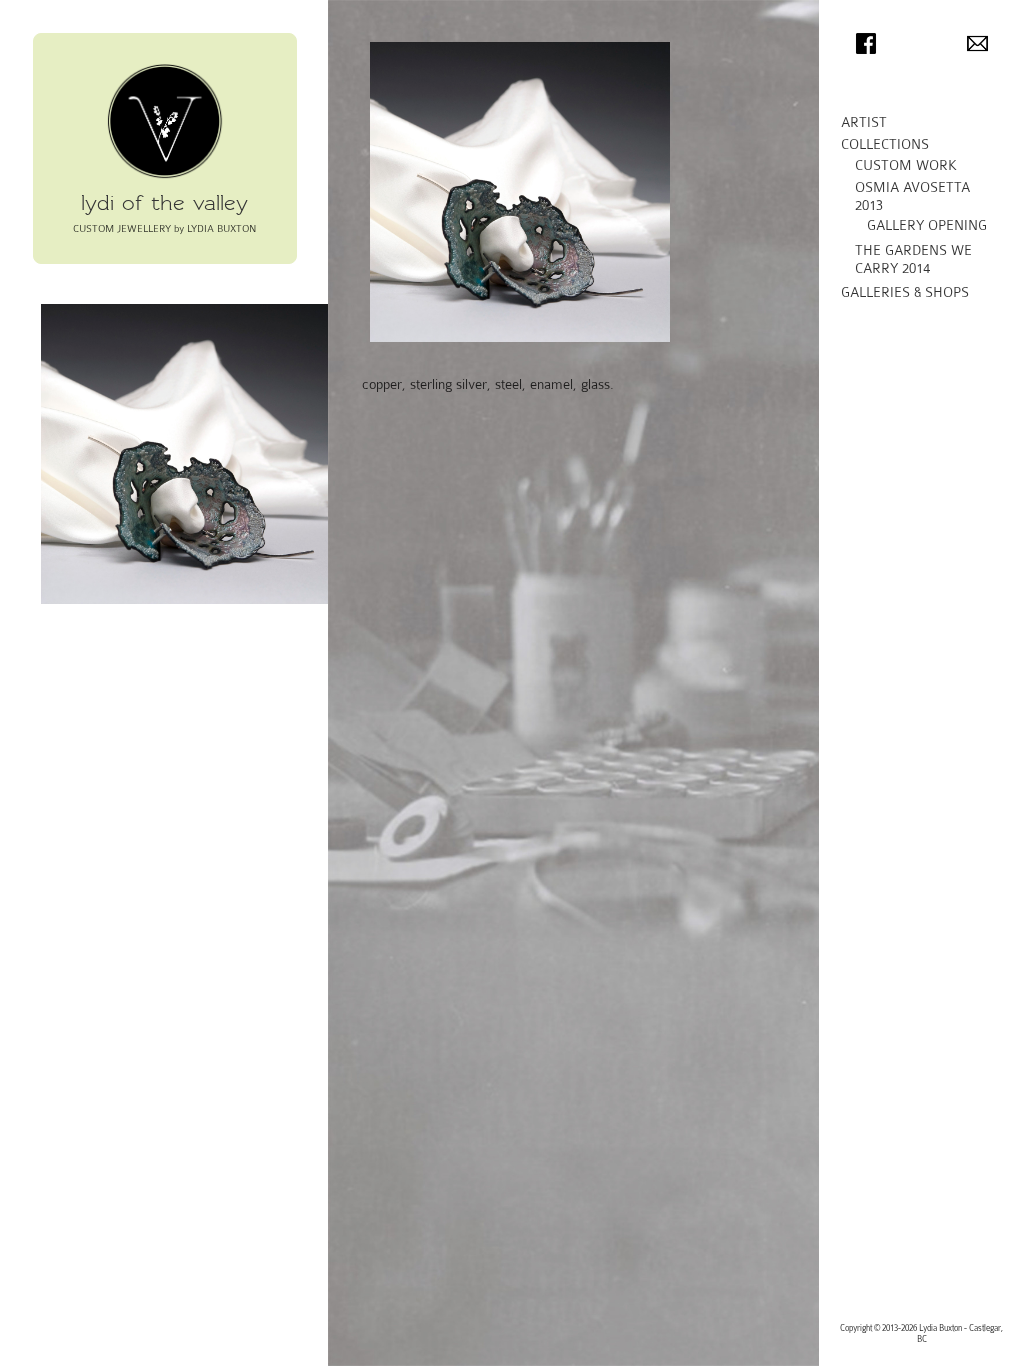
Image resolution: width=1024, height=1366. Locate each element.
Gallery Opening (927, 225)
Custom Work (906, 165)
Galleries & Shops (905, 292)
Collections (885, 144)
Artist (864, 122)
